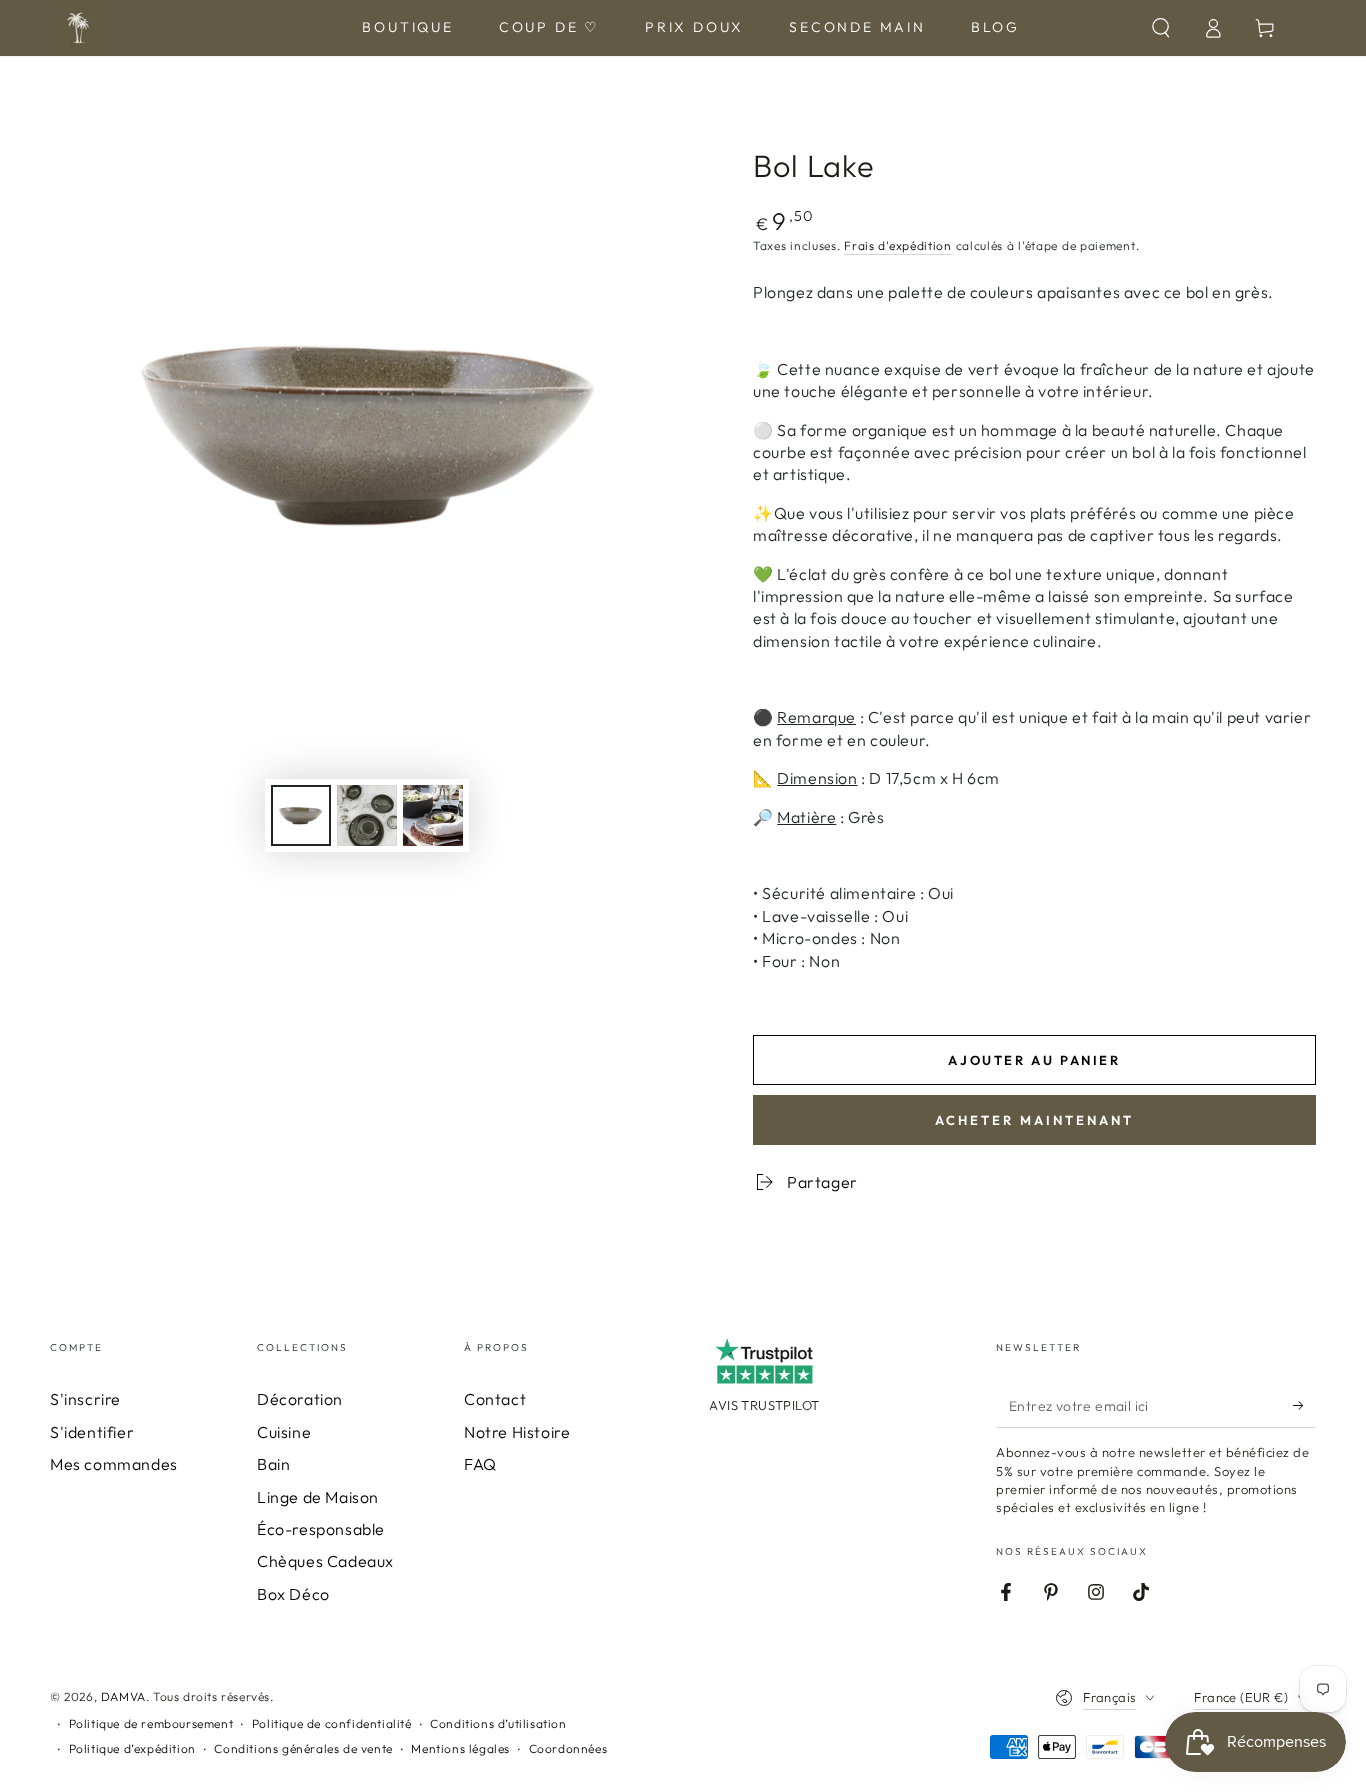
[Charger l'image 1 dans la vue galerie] (301, 815)
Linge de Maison (318, 1497)
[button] (1161, 28)
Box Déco (293, 1594)
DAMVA (123, 1696)
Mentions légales (460, 1748)
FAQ (480, 1464)
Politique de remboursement (151, 1723)
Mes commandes (114, 1464)
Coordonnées (568, 1748)
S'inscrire (85, 1399)
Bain (273, 1464)
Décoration (300, 1399)
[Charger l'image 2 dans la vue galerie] (367, 815)
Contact (495, 1399)
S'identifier (92, 1432)
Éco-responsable (321, 1529)
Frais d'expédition (898, 245)
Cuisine (284, 1432)
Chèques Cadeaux (325, 1561)
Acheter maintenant (1034, 1120)
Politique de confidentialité (332, 1723)
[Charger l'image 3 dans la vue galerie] (433, 815)
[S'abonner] (1304, 1405)
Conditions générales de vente (303, 1748)
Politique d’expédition (132, 1748)
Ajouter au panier (1034, 1060)
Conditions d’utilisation (498, 1723)
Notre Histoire (517, 1432)
